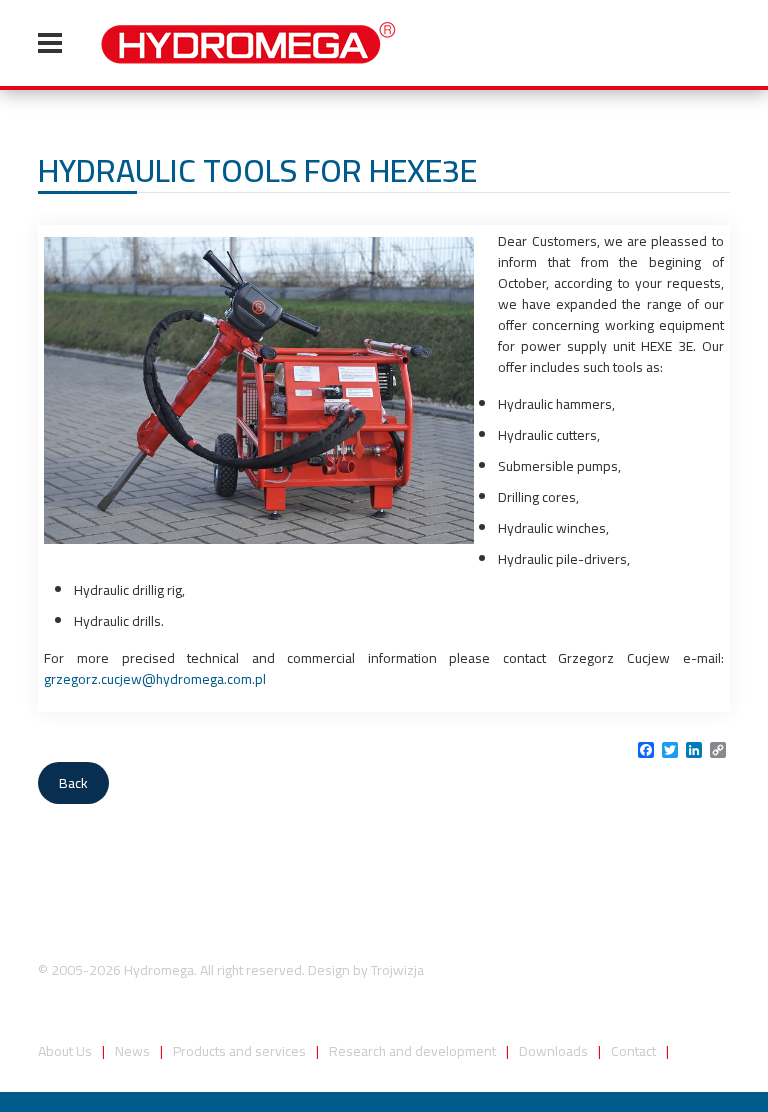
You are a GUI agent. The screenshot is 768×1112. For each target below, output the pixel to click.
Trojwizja (397, 970)
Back (73, 783)
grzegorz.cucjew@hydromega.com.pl (155, 679)
